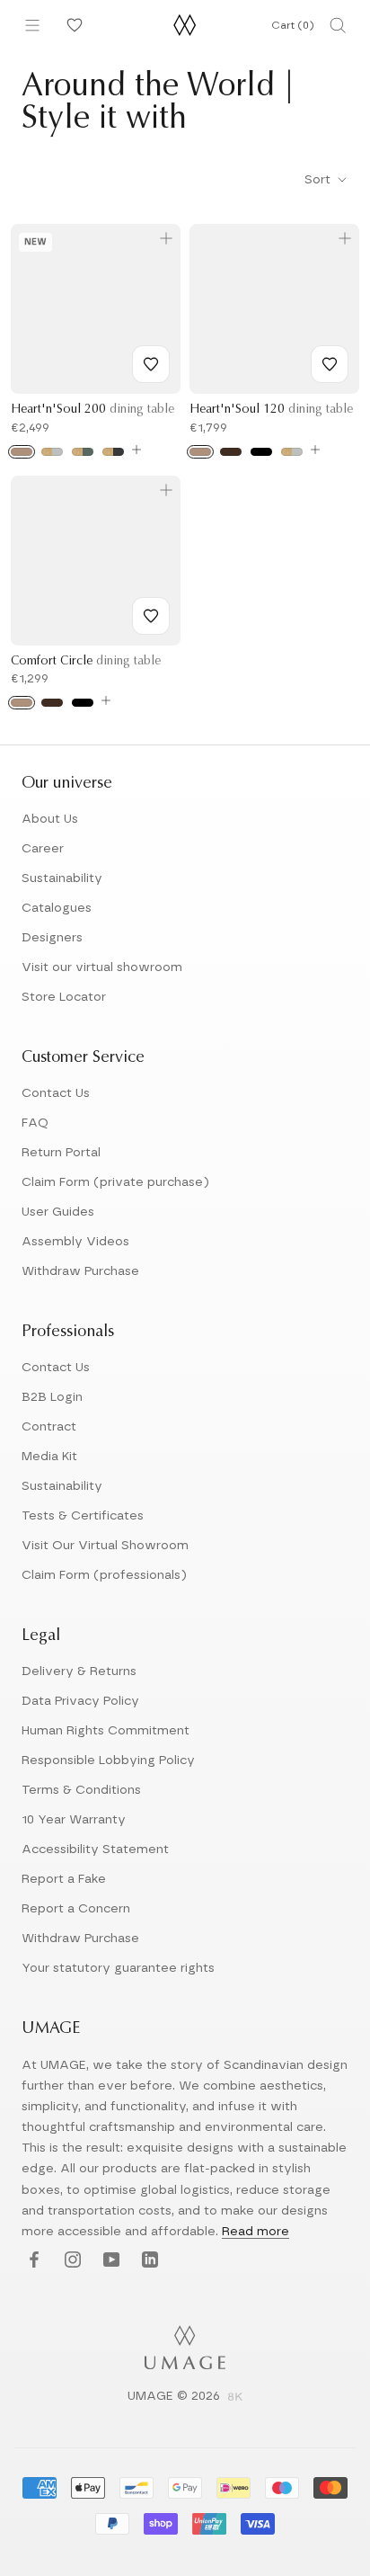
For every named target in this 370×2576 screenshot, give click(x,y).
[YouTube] (109, 2261)
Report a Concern (76, 1909)
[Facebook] (32, 2261)
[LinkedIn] (148, 2261)
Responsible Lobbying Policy (108, 1760)
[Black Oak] (261, 452)
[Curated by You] (72, 25)
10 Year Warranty (74, 1820)
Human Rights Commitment (106, 1731)
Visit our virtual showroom (102, 967)
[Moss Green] (83, 452)
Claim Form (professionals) (104, 1575)
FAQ (35, 1123)
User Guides (58, 1212)
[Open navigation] (32, 25)
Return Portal (61, 1153)
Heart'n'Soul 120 (271, 410)
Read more (255, 2232)
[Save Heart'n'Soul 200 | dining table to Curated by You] (151, 364)
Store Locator (64, 997)
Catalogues (57, 908)
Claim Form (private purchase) (115, 1182)
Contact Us (56, 1093)
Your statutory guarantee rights (118, 1968)
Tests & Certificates (83, 1516)
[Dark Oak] (231, 452)
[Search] (338, 25)
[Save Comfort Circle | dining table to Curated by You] (151, 616)
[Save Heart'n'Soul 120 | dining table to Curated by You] (330, 364)
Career (43, 849)
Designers (52, 938)
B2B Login (52, 1397)
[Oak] (22, 452)
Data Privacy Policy (80, 1701)
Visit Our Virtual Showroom (105, 1546)
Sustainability (62, 878)
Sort (319, 180)
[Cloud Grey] (52, 452)
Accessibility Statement (95, 1850)
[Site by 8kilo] (235, 2398)
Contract (49, 1427)
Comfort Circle (86, 662)
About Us (50, 819)
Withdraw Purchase (80, 1271)
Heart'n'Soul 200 (92, 410)
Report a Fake (64, 1879)
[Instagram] (70, 2261)
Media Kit (49, 1457)
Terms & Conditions (81, 1790)
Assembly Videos (75, 1242)
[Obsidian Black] (113, 452)
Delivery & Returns (79, 1671)
